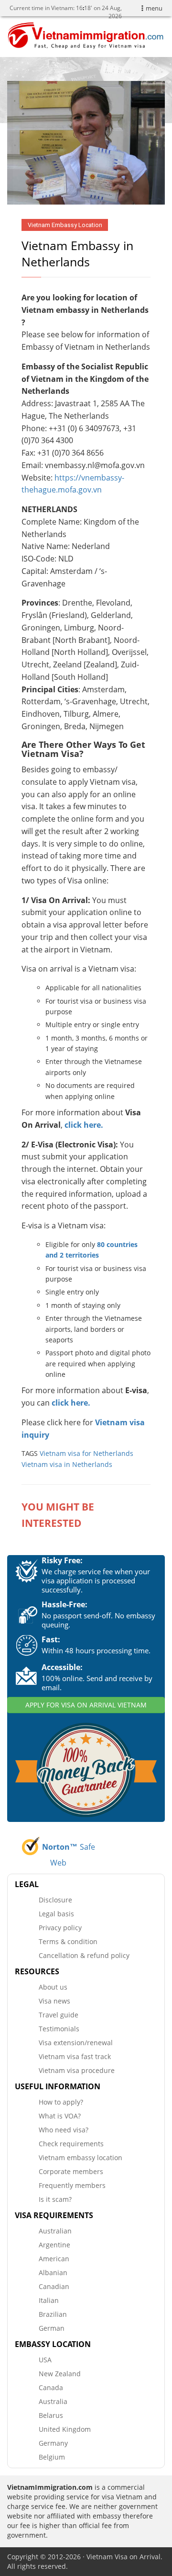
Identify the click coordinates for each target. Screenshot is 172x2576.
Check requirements (71, 2144)
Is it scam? (55, 2199)
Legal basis (56, 1914)
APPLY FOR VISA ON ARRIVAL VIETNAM (86, 1705)
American (54, 2259)
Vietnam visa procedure (77, 2070)
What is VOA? (60, 2116)
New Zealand (60, 2374)
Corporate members (71, 2171)
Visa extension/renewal (76, 2043)
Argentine (54, 2245)
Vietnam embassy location (81, 2158)
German (52, 2328)
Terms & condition (68, 1941)
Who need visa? (64, 2130)
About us (53, 1987)
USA (45, 2360)
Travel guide (59, 2015)
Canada (51, 2387)
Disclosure (55, 1900)
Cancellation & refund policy (84, 1955)
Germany (53, 2443)
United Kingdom (65, 2429)
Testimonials (59, 2029)
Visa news (54, 2001)
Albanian (53, 2273)
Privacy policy (60, 1928)
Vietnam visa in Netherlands (67, 1464)
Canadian (54, 2286)
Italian (49, 2300)
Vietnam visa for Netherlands (86, 1453)
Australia (53, 2401)
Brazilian (53, 2314)
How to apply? (61, 2102)
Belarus (51, 2415)
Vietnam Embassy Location (65, 225)
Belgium (52, 2457)
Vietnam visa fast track (75, 2056)
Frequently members (72, 2185)
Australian (55, 2231)
